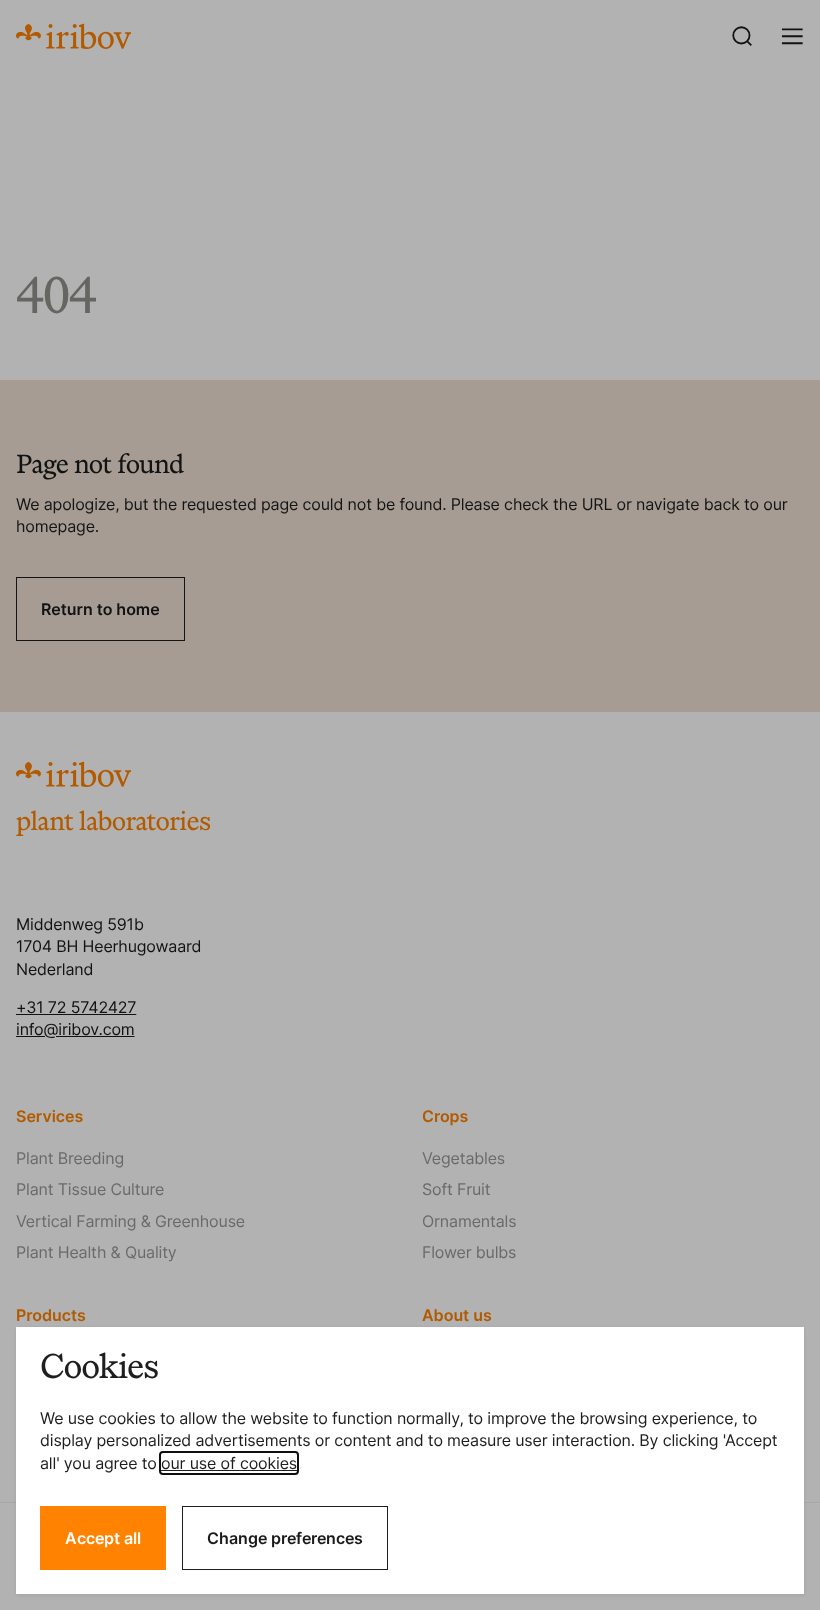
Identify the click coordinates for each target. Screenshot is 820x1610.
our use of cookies (229, 1463)
